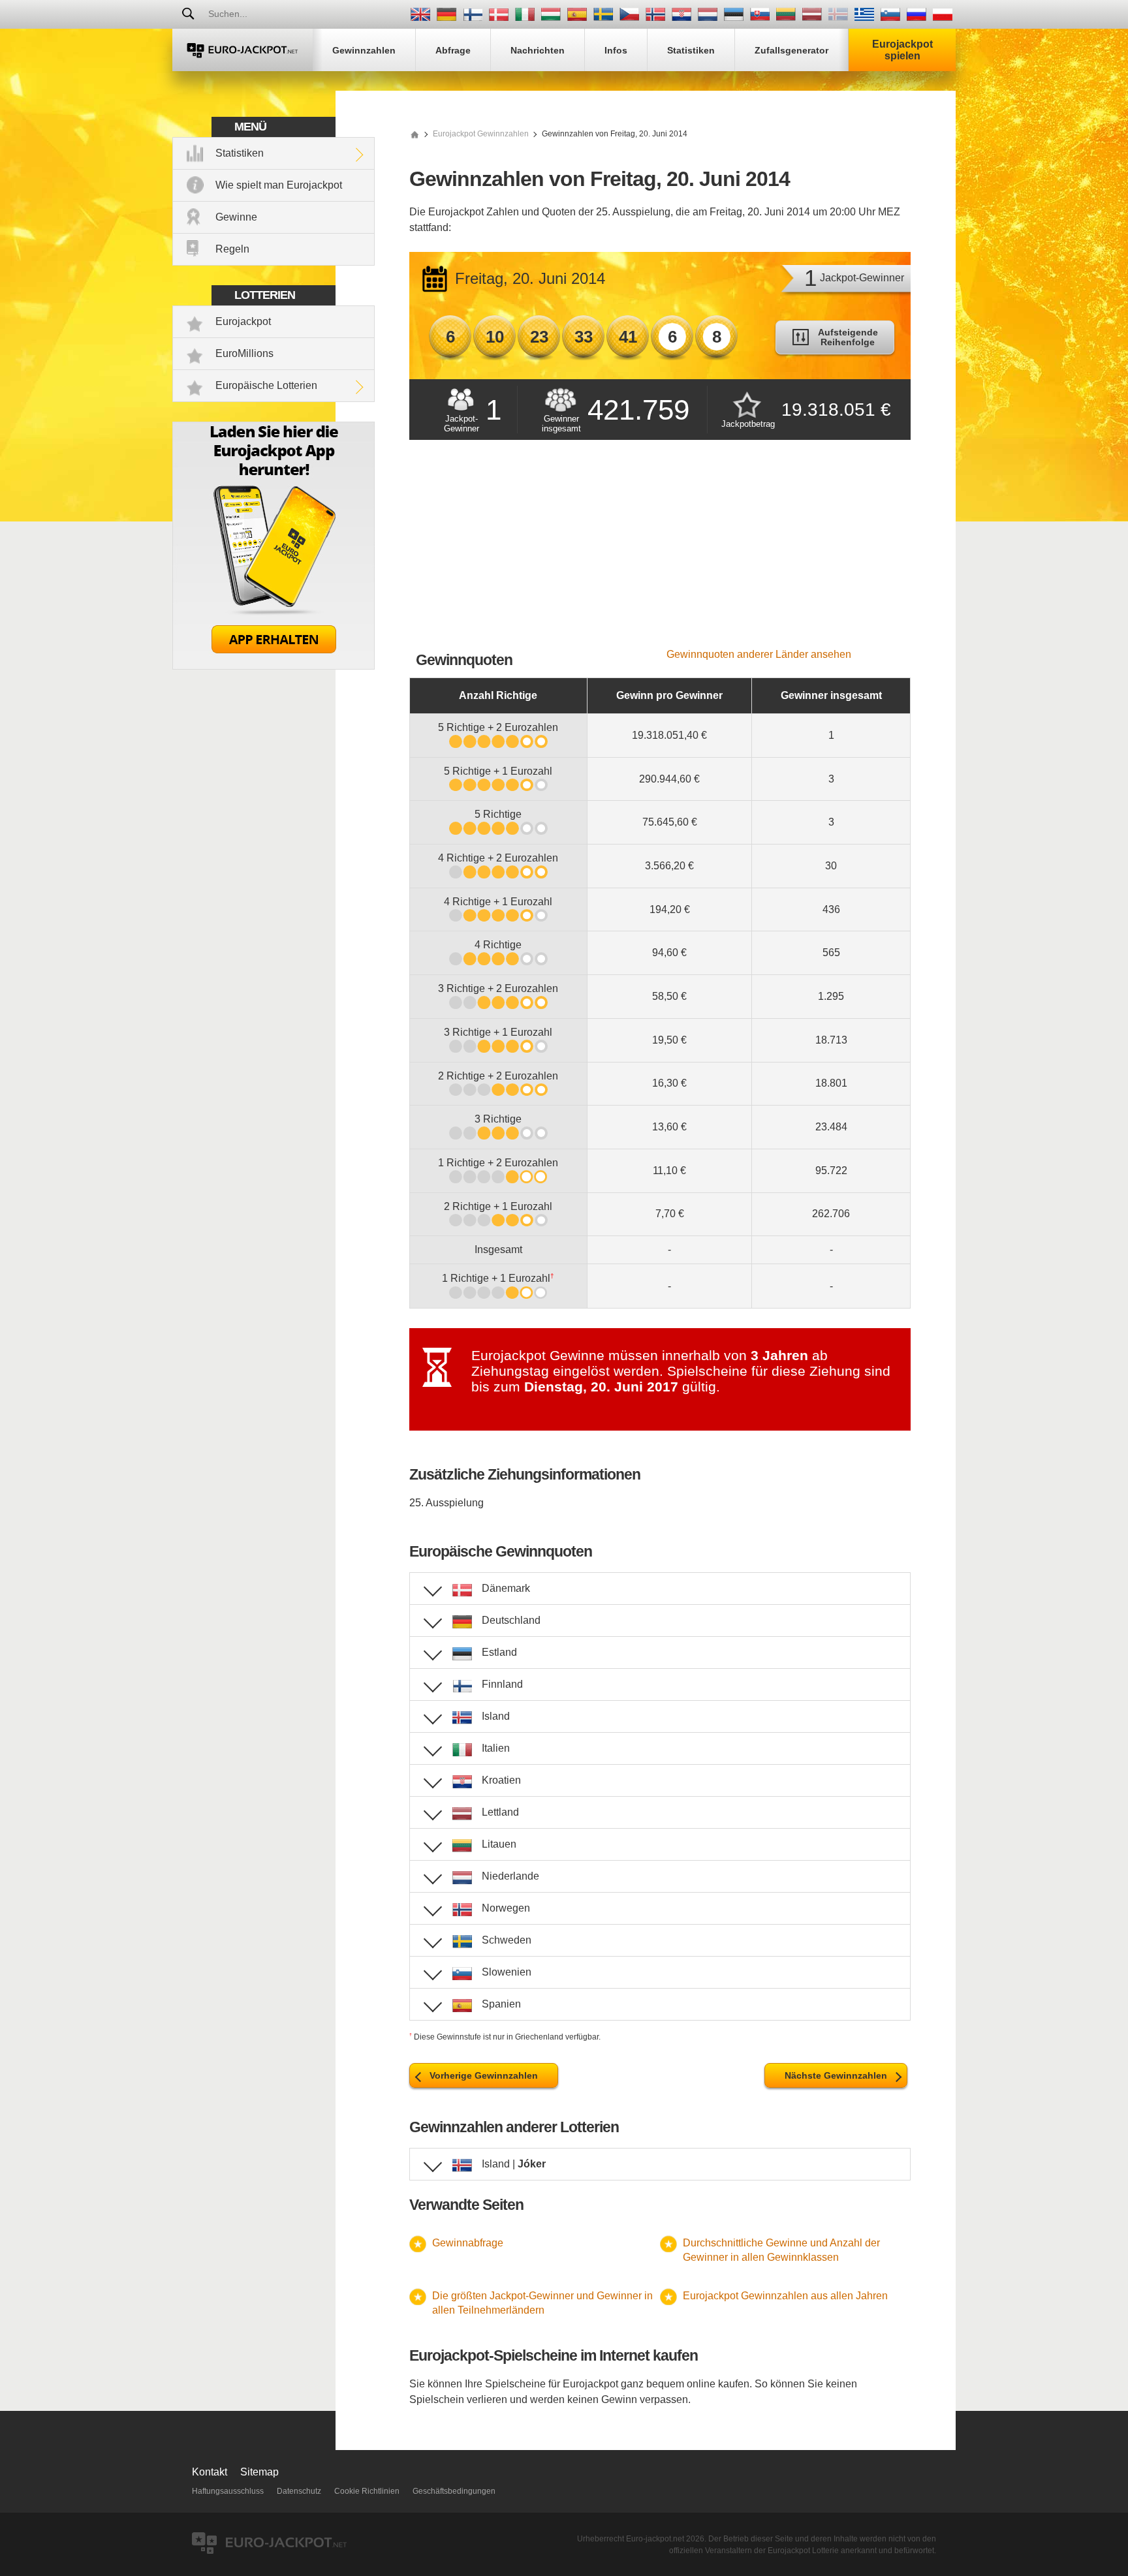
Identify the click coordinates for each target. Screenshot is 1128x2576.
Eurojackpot (243, 321)
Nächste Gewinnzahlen (836, 2075)
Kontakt (210, 2472)
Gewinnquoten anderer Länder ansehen (759, 654)
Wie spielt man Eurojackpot (279, 185)
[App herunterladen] (274, 666)
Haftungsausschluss (228, 2491)
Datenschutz (299, 2491)
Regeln (232, 249)
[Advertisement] (660, 551)
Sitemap (259, 2472)
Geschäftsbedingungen (454, 2491)
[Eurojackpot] (243, 50)
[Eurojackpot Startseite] (415, 134)
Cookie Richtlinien (367, 2491)
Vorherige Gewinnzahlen (484, 2075)
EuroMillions (244, 353)
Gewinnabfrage (468, 2243)
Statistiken (240, 153)
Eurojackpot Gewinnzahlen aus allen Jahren (785, 2296)
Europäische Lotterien (266, 385)
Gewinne (236, 217)
